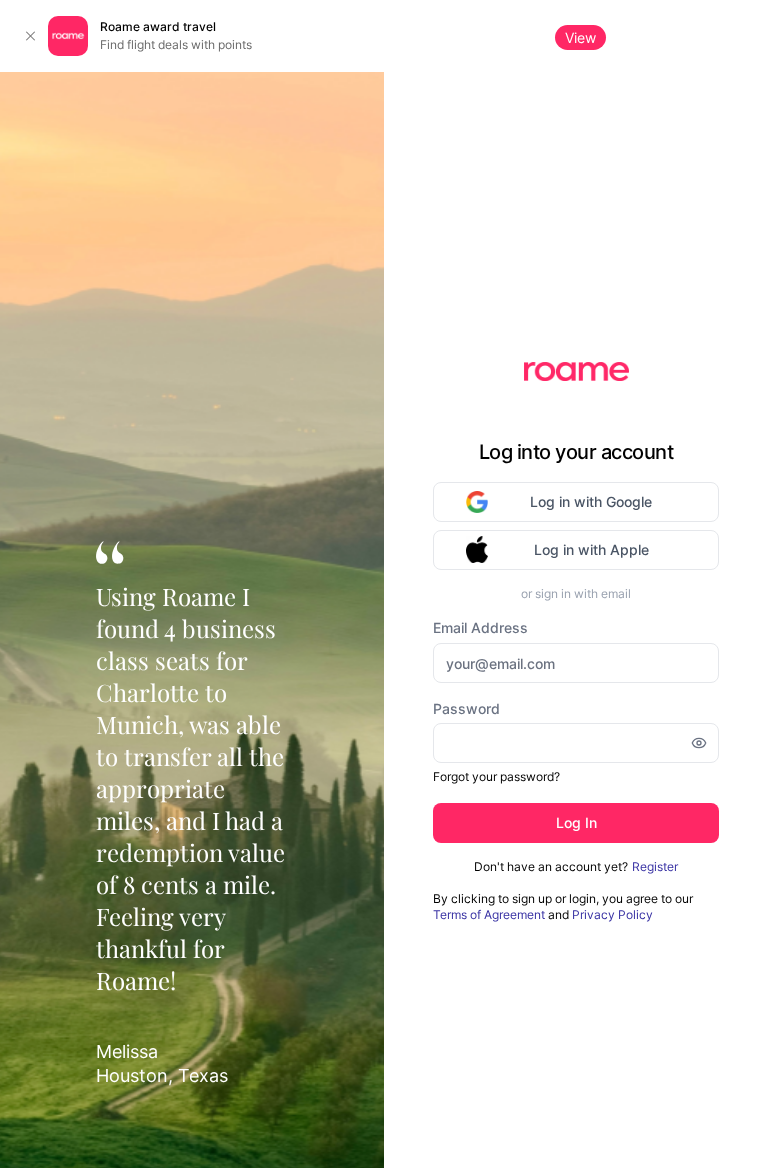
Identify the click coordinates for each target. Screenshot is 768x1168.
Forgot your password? (496, 777)
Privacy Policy (612, 915)
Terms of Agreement (489, 915)
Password (466, 709)
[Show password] (699, 744)
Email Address (480, 628)
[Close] (30, 36)
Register (655, 867)
